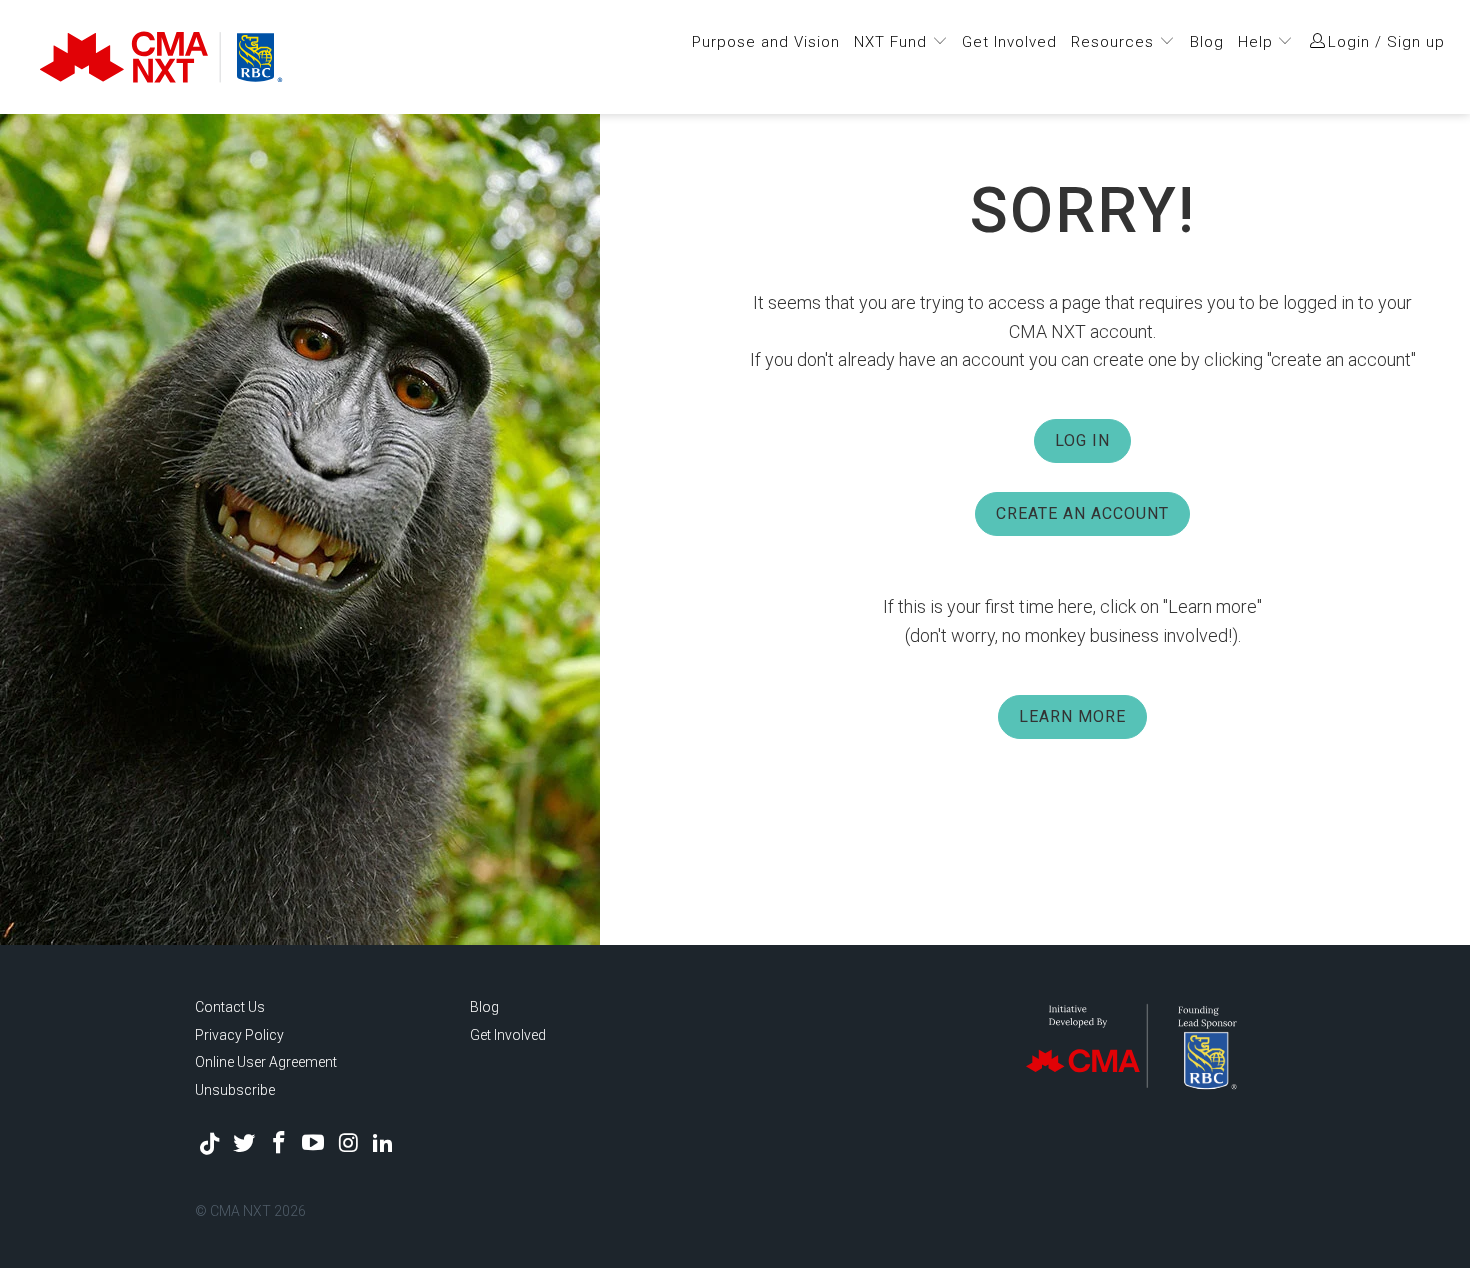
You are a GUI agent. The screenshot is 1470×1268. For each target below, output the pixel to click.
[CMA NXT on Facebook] (279, 1144)
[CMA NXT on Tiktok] (210, 1144)
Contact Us (230, 1007)
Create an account (1082, 513)
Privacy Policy (239, 1035)
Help (1258, 42)
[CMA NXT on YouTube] (314, 1144)
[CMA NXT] (230, 57)
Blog (1207, 42)
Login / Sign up (1386, 42)
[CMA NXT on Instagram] (349, 1144)
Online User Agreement (266, 1062)
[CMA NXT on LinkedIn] (383, 1144)
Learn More (1072, 716)
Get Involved (1009, 42)
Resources (1115, 42)
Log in (1082, 440)
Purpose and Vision (766, 42)
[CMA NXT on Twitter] (245, 1144)
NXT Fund (893, 42)
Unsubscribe (235, 1090)
